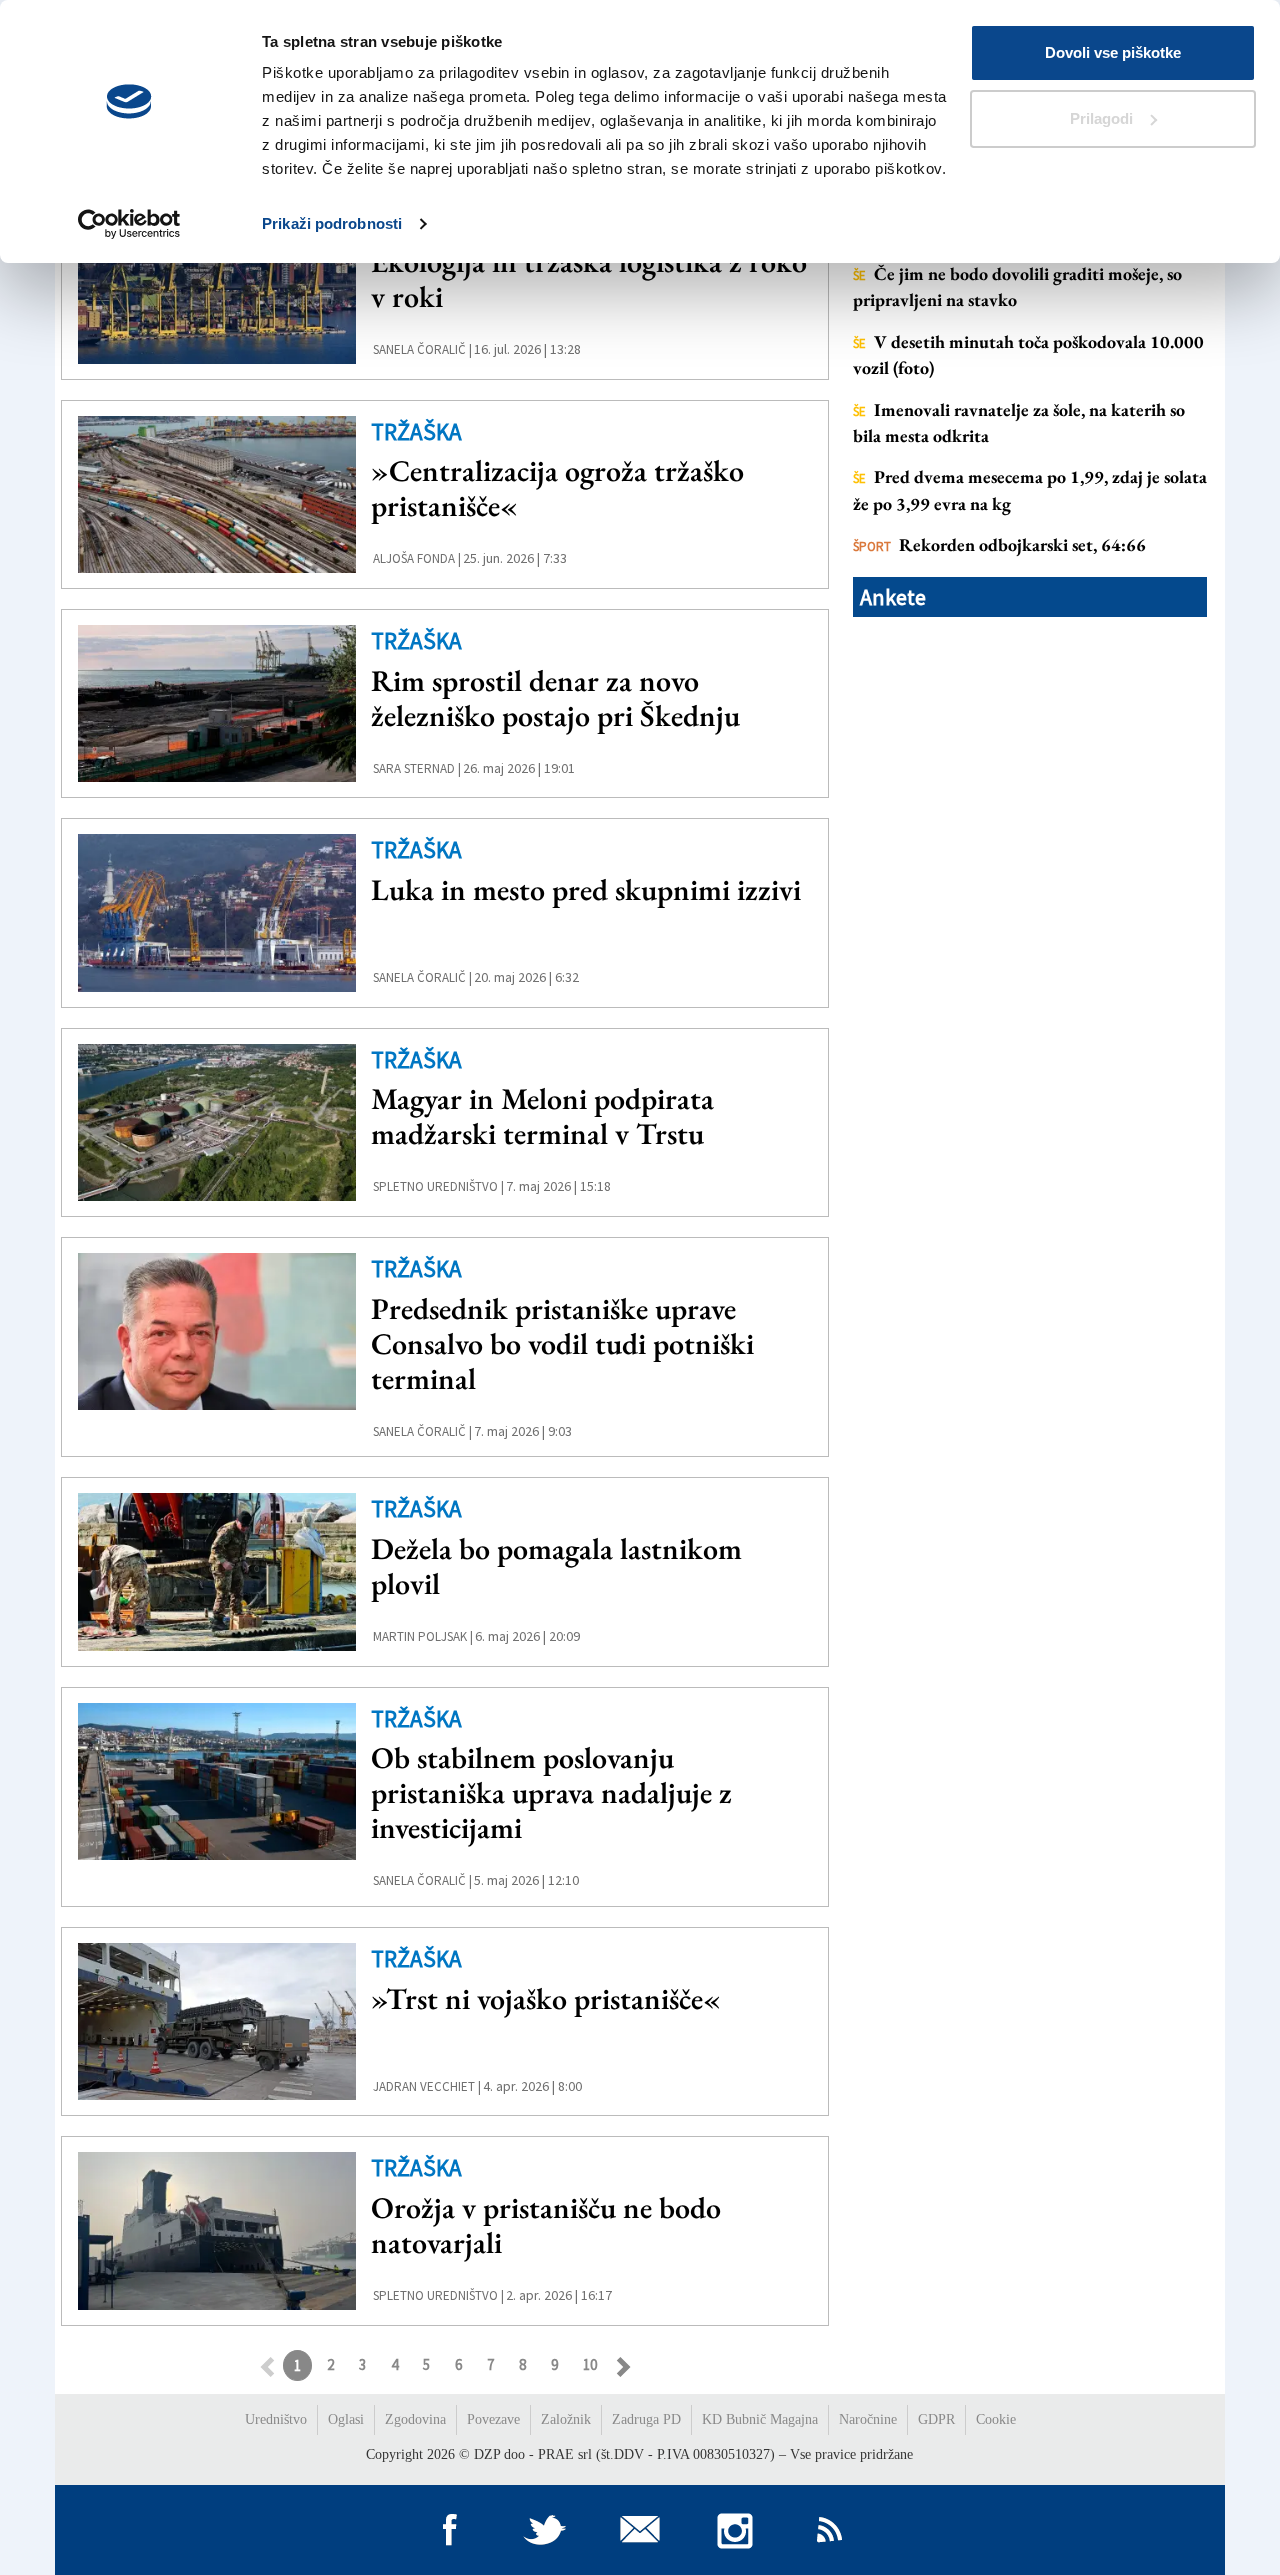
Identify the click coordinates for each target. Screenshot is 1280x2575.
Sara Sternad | (417, 768)
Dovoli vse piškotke (1113, 52)
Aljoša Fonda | (417, 558)
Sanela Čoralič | (422, 349)
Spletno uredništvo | (438, 1186)
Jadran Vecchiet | (427, 2086)
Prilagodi (1101, 118)
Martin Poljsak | (423, 1636)
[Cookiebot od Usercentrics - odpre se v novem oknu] (129, 224)
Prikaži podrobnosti (332, 223)
